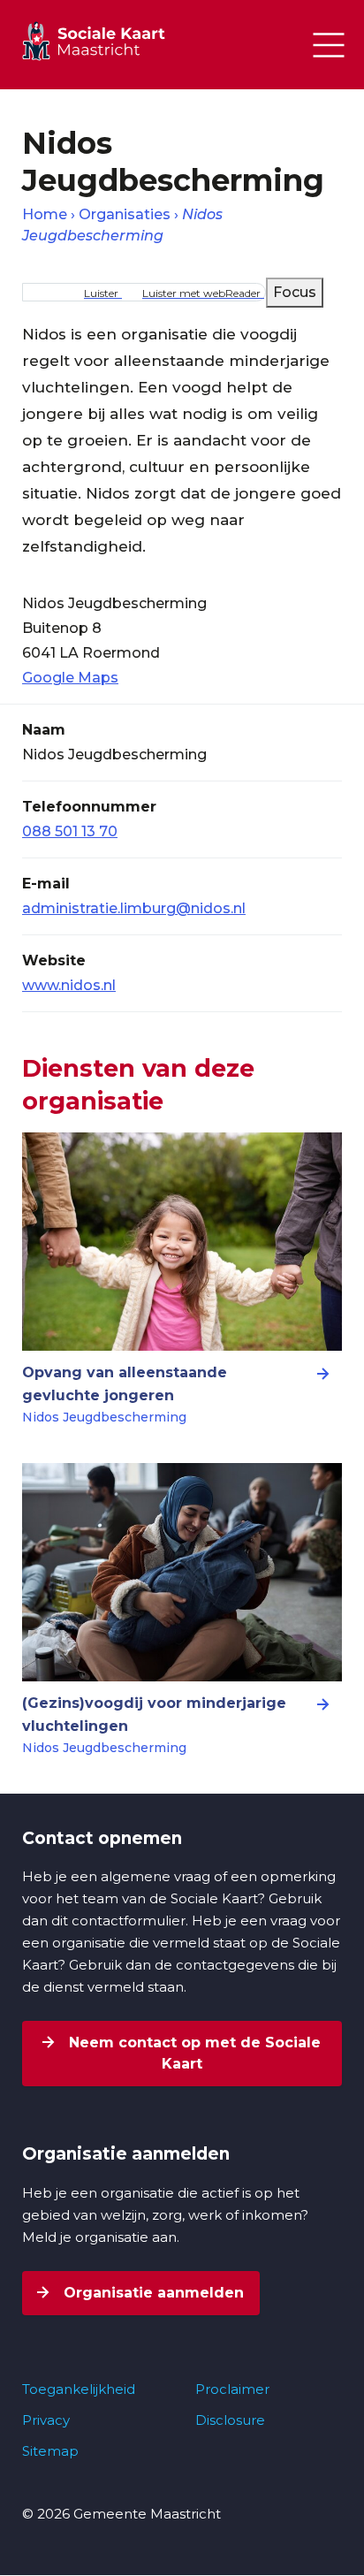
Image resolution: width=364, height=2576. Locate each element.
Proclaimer (232, 2389)
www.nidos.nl (69, 985)
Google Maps (70, 678)
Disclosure (230, 2420)
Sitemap (50, 2451)
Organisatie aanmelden (152, 2293)
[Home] (110, 41)
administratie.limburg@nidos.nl (134, 908)
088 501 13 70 (70, 831)
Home (45, 214)
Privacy (46, 2420)
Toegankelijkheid (79, 2389)
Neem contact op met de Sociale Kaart (193, 2053)
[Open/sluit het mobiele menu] (329, 45)
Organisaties (125, 214)
